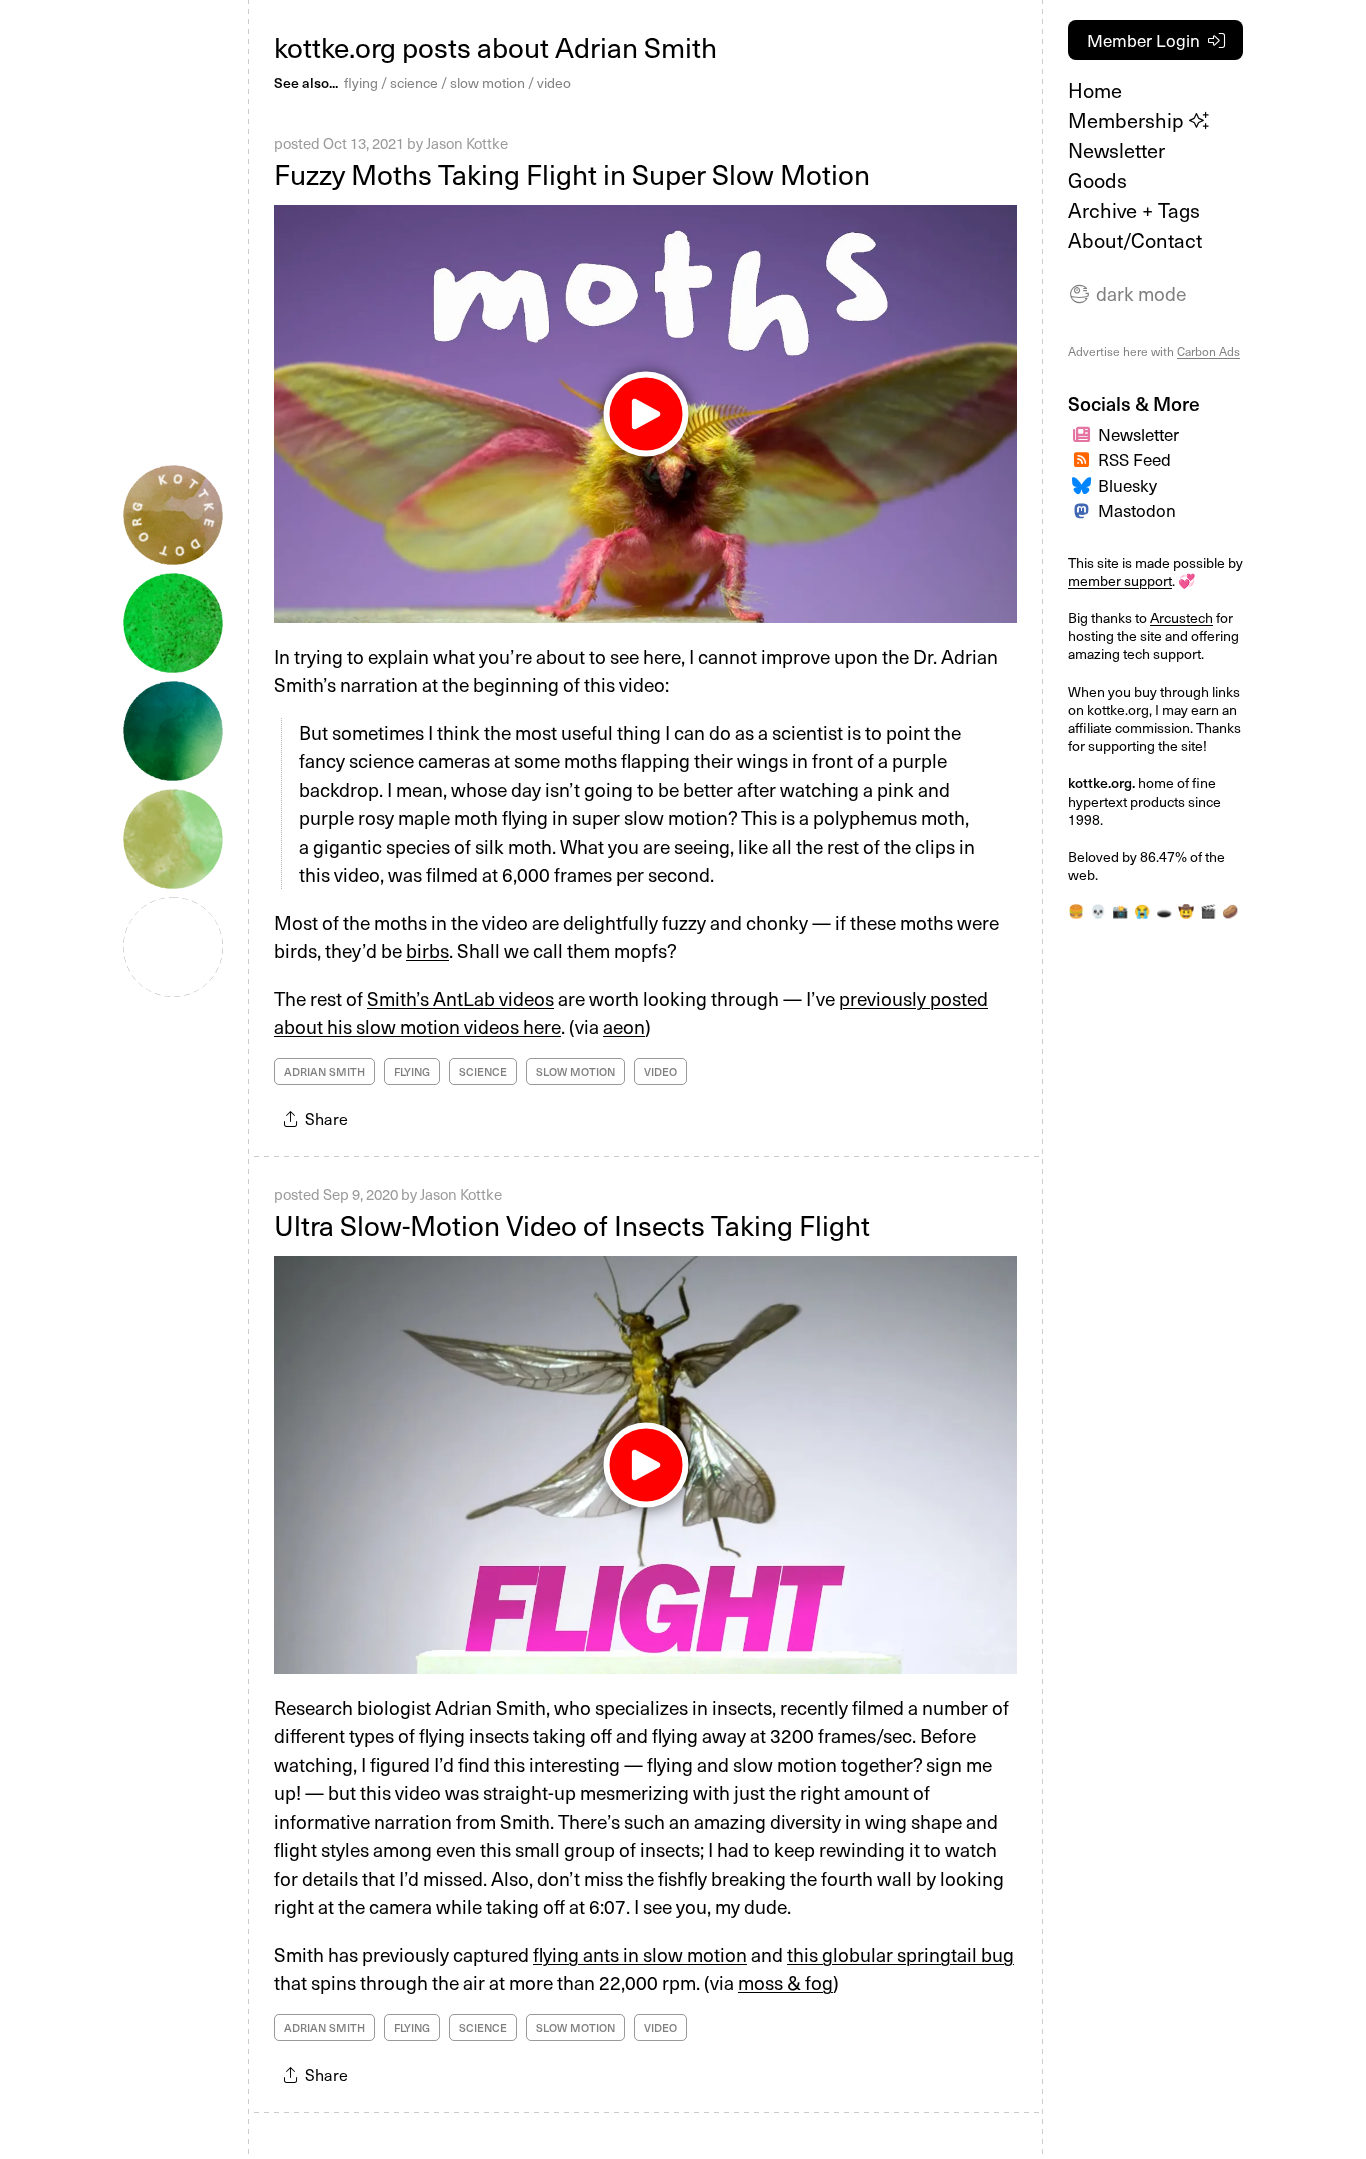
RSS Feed (1134, 459)
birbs (427, 950)
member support (1120, 580)
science (414, 82)
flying (361, 82)
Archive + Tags (1134, 210)
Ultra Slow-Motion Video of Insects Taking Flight (572, 1224)
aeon (624, 1026)
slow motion (487, 82)
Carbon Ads (1208, 351)
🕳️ (1164, 910)
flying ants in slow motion (640, 1954)
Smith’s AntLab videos (460, 998)
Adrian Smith (324, 1071)
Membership (1128, 120)
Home (1095, 90)
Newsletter (1116, 150)
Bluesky (1127, 485)
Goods (1097, 180)
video (554, 82)
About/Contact (1135, 240)
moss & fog (785, 1982)
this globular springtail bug (900, 1954)
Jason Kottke (467, 143)
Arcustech (1181, 617)
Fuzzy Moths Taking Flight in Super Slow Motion (572, 173)
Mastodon (1137, 510)
